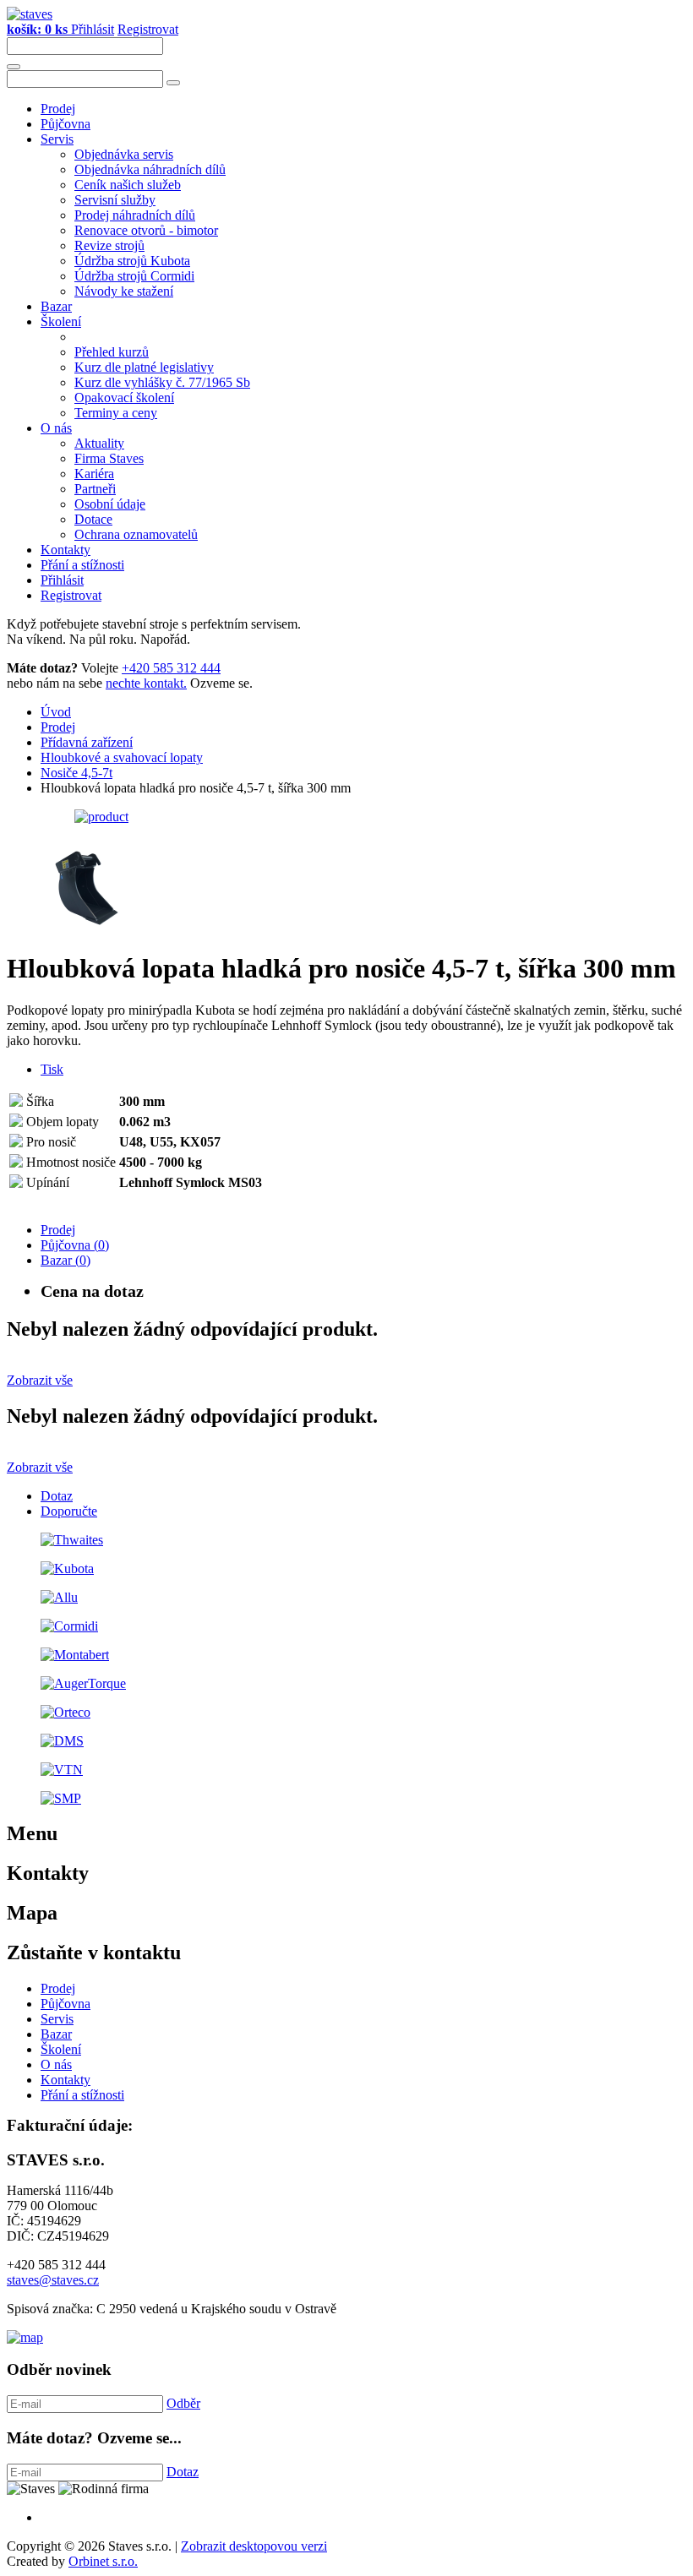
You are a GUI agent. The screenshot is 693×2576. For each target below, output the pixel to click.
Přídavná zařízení (87, 742)
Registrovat (148, 29)
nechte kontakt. (146, 683)
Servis (57, 139)
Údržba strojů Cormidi (134, 276)
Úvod (56, 712)
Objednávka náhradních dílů (150, 169)
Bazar (56, 306)
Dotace (93, 519)
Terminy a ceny (116, 413)
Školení (61, 321)
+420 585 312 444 (171, 668)
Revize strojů (109, 245)
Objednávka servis (124, 154)
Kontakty (65, 550)
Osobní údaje (110, 504)
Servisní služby (115, 200)
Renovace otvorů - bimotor (146, 230)
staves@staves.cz (53, 2280)
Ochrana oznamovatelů (136, 534)
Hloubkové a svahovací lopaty (122, 757)
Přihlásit (93, 29)
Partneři (95, 489)
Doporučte (69, 1511)
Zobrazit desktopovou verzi (254, 2546)
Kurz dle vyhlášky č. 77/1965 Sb (162, 382)
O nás (56, 428)
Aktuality (99, 443)
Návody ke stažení (124, 291)
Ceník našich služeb (128, 185)
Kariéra (94, 474)
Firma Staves (109, 458)
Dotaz (57, 1496)
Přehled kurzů (112, 352)
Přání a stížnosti (82, 565)
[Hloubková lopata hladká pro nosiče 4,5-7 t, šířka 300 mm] (101, 817)
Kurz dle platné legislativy (144, 367)
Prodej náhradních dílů (135, 215)
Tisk (52, 1069)
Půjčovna (65, 124)
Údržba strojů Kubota (132, 261)
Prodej (58, 109)
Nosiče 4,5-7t (76, 773)
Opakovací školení (124, 398)
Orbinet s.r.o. (103, 2561)
